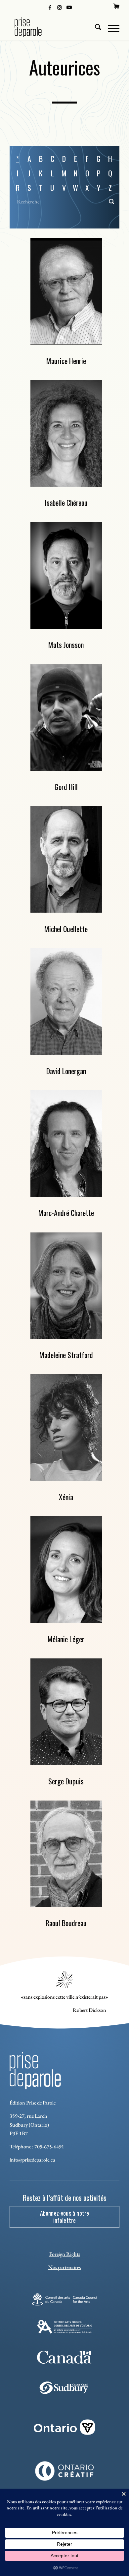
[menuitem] (116, 6)
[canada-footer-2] (64, 2357)
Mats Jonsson (66, 645)
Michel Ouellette (66, 929)
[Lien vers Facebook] (50, 7)
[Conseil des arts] (65, 2299)
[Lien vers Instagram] (60, 7)
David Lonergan (66, 1071)
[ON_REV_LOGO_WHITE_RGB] (64, 2427)
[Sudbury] (64, 2388)
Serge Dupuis (66, 1781)
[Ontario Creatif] (64, 2471)
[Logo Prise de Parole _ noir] (53, 27)
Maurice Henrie (66, 361)
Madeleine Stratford (66, 1355)
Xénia (66, 1497)
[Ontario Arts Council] (64, 2327)
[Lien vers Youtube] (69, 7)
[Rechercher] (95, 27)
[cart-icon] (116, 6)
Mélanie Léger (66, 1639)
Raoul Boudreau (66, 1923)
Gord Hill (66, 787)
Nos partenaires (64, 2267)
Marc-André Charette (66, 1213)
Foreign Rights (65, 2254)
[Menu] (110, 27)
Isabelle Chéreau (66, 502)
